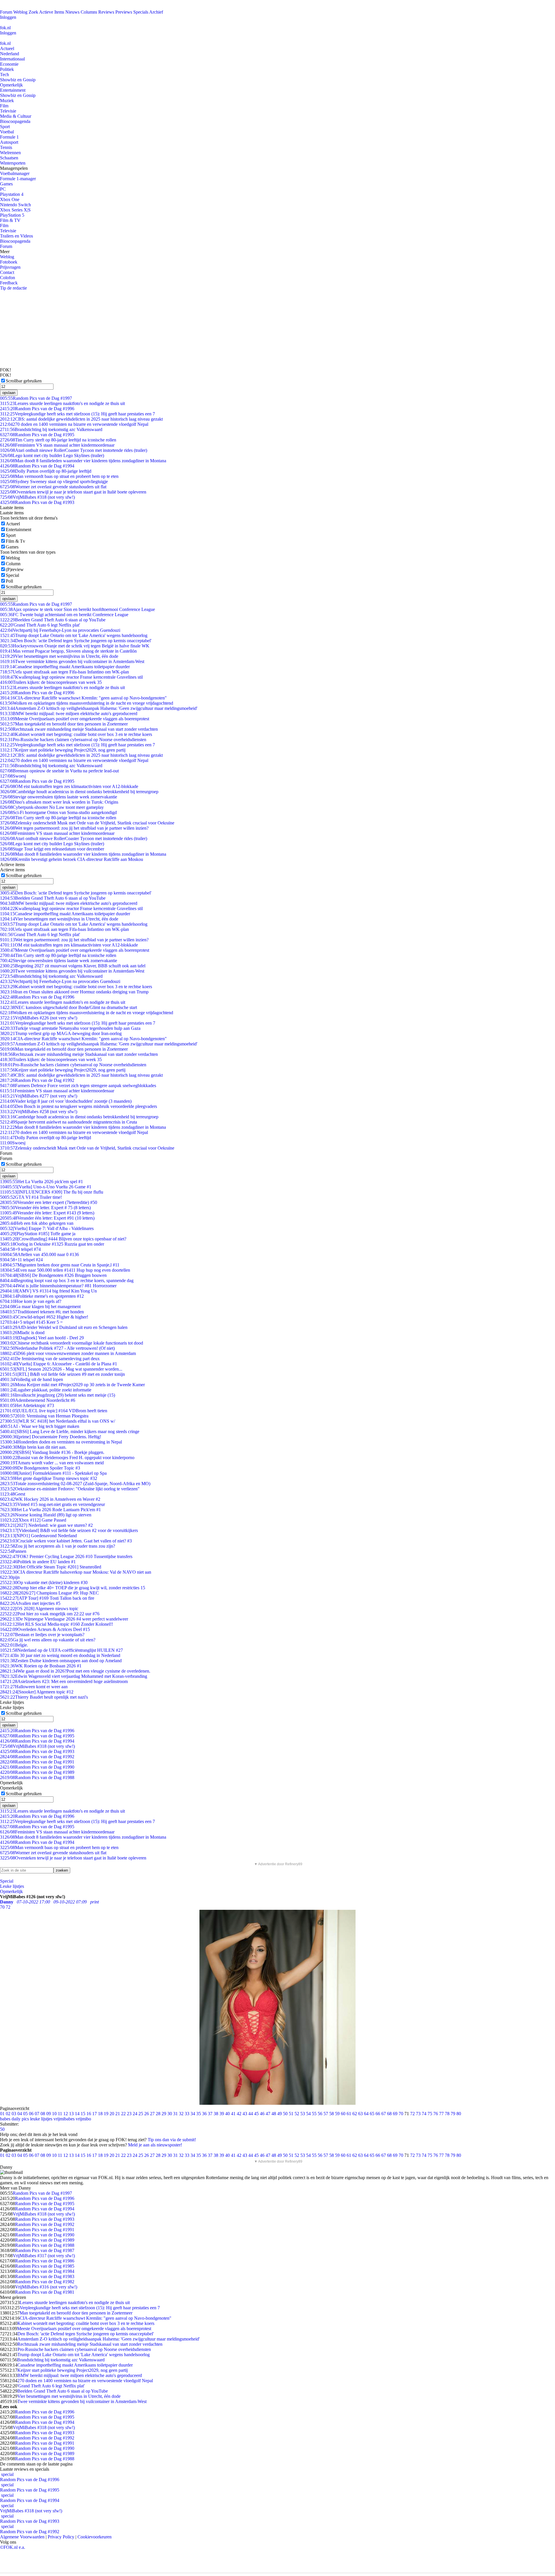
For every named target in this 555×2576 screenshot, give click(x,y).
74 (424, 2114)
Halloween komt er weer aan (34, 1687)
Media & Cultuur (16, 116)
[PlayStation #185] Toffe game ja (38, 1234)
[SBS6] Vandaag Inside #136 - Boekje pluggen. (52, 1452)
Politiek (7, 69)
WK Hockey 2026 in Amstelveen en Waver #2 (50, 1499)
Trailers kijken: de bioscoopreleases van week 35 (51, 682)
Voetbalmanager (15, 173)
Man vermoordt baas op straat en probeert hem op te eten (59, 476)
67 (384, 2114)
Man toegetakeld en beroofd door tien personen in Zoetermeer (64, 724)
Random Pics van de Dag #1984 (45, 2271)
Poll (9, 581)
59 (337, 2114)
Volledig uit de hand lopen (32, 1379)
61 (349, 2114)
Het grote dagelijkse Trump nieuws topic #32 (49, 1478)
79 (453, 2114)
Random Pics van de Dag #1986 (45, 2261)
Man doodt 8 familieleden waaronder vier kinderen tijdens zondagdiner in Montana (83, 461)
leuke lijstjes (41, 2119)
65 (372, 2114)
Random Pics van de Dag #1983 (45, 2276)
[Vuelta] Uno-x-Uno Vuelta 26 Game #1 (46, 1187)
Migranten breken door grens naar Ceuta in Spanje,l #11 (60, 1265)
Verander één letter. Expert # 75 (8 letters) (45, 1208)
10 (54, 2114)
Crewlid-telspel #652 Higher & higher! (44, 1317)
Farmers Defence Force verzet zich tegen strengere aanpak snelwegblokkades (78, 1086)
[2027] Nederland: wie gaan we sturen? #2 (46, 1525)
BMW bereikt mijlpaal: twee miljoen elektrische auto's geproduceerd (69, 713)
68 (389, 2114)
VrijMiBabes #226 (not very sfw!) (39, 1018)
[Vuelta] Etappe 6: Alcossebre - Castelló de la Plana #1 (59, 1364)
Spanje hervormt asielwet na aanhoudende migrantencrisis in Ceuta (69, 1122)
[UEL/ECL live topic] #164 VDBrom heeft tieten (54, 1411)
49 (280, 2114)
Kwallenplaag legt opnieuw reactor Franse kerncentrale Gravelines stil (71, 677)
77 (441, 2114)
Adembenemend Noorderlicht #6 (38, 1400)
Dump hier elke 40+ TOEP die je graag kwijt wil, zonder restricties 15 (73, 1588)
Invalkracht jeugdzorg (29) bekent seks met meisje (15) (58, 1395)
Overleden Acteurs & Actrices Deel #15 (45, 1629)
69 (395, 2114)
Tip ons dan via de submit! (172, 2140)
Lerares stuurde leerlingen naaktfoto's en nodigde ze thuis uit (62, 403)
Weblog (20, 12)
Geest (13, 1494)
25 (141, 2114)
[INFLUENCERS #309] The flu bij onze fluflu (52, 1192)
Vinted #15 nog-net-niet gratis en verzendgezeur (52, 1504)
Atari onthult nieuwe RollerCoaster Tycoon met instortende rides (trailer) (74, 450)
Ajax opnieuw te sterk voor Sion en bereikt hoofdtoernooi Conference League (77, 609)
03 (14, 2114)
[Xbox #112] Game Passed (33, 1520)
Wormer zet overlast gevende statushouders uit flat (53, 487)
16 (89, 2114)
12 (66, 2114)
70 (401, 2114)
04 (20, 2114)
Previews (124, 12)
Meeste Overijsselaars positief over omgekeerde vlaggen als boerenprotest (75, 719)
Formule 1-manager (18, 179)
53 (303, 2114)
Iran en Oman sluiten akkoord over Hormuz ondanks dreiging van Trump (74, 992)
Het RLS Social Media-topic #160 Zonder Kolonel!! (57, 1624)
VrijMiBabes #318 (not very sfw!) (37, 497)
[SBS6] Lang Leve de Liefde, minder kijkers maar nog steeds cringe (70, 1431)
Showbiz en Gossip (18, 80)
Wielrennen (10, 153)
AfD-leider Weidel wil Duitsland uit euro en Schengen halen (64, 1327)
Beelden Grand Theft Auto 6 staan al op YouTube (53, 620)
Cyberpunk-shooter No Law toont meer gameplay (52, 807)
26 (147, 2114)
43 (245, 2114)
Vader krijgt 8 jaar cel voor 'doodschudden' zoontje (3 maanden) (66, 1101)
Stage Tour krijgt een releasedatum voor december (52, 849)
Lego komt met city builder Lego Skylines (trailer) (52, 455)
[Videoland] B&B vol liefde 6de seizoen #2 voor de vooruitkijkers (69, 1530)
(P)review (15, 569)
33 (187, 2114)
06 (31, 2114)
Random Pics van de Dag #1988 (37, 1777)
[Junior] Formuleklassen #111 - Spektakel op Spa (53, 1473)
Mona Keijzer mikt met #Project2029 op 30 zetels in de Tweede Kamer (72, 1385)
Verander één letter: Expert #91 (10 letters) (47, 1218)
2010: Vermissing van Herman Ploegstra (44, 1416)
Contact (7, 272)
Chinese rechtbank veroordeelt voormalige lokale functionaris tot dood (72, 1343)
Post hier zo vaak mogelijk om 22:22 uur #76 (50, 1614)
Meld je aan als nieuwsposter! (155, 2145)
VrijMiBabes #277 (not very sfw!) (39, 1096)
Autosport (9, 142)
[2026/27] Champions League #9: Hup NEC (49, 1593)
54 (308, 2114)
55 (314, 2114)
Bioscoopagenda (15, 121)
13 (71, 2114)
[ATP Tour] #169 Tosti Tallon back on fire (47, 1598)
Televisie (8, 111)
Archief (156, 12)
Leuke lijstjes (12, 1886)
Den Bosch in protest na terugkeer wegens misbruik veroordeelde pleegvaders (78, 1106)
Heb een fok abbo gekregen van (37, 1223)
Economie (9, 64)
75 (430, 2114)
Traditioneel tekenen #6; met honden (42, 1312)
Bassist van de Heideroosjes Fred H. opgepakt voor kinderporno (67, 1458)
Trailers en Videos (16, 236)
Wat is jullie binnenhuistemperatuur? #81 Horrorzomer (58, 1286)
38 (216, 2114)
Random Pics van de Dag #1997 (36, 398)
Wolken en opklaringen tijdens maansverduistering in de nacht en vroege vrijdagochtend (87, 703)
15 (83, 2114)
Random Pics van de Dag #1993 (37, 502)
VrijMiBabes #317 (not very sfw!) (44, 2256)
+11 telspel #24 (21, 1260)
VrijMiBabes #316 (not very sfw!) (46, 2287)
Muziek (7, 101)
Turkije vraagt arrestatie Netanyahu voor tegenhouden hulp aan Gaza (70, 1028)
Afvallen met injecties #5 (30, 1603)
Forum (6, 12)
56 (320, 2114)
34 (193, 2114)
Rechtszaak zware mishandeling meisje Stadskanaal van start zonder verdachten (79, 729)
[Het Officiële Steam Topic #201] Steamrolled (51, 1567)
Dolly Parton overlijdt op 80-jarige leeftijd (46, 471)
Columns (89, 12)
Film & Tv (15, 541)
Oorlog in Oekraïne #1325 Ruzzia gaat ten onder (52, 1244)
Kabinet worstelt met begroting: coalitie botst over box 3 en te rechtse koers (76, 734)
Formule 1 (9, 137)
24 (135, 2114)
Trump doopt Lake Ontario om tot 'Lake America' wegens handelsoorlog (74, 635)
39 (222, 2114)
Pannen (13, 1551)
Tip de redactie (13, 288)
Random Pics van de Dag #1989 (37, 1772)
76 (436, 2114)
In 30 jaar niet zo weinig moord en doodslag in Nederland (60, 1655)
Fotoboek (9, 262)
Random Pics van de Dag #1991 (37, 1762)
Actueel (7, 48)
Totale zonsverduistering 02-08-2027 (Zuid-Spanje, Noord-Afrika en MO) (75, 1484)
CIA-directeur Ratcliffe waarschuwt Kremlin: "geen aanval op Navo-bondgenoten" (83, 698)
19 (106, 2114)
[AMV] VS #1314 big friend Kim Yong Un (48, 1291)
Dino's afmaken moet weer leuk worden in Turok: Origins (59, 802)
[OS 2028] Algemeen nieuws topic (39, 1609)
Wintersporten (13, 163)
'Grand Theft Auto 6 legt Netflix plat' (40, 625)
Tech (4, 74)
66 (378, 2114)
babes (5, 2119)
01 (2, 2114)
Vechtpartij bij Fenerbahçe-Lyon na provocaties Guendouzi (60, 630)
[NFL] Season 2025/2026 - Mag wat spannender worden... (61, 1369)
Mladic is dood (22, 1333)
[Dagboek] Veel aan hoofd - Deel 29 (42, 1338)
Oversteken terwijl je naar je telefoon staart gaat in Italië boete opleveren (73, 492)
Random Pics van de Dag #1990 (37, 1767)
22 (123, 2114)
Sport (5, 127)
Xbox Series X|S (15, 210)
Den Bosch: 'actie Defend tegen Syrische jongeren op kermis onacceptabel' (76, 641)
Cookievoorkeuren (95, 2537)
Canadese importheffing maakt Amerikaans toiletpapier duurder (65, 667)
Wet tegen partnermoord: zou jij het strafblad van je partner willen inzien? (74, 828)
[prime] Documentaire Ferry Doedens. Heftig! (51, 1437)
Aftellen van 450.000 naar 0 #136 (39, 1254)
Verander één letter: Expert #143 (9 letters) (47, 1213)
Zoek (33, 12)
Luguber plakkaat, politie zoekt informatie (46, 1390)
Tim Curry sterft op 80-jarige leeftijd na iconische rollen (58, 440)
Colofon (8, 278)
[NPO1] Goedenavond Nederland (38, 1536)
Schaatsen (9, 158)
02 (8, 2114)
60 (343, 2114)
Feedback (9, 283)
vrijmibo (83, 2119)
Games (6, 184)
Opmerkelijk (11, 85)
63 (360, 2114)
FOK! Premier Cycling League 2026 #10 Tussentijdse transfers (66, 1556)
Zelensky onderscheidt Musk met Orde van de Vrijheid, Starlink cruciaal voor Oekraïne (87, 823)
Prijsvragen (10, 267)
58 (332, 2114)
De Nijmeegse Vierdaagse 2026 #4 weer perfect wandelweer (64, 1619)
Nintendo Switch (15, 205)
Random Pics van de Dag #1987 (45, 2250)
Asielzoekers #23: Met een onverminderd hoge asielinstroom (64, 1681)
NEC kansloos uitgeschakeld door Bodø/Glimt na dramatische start (69, 1007)
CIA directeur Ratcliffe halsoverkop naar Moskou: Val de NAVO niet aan (76, 1572)
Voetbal (7, 132)
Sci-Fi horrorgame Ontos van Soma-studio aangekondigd (58, 812)
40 (227, 2114)
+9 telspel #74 (20, 1249)
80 (459, 2114)
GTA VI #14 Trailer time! (31, 1197)
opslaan (9, 393)
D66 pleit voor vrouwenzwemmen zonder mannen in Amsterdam (68, 1353)
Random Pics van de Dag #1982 (45, 2282)
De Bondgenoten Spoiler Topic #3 (40, 1468)
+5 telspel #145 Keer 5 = (31, 1322)
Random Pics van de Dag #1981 (45, 2292)
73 (418, 2114)
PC (3, 189)
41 (233, 2114)
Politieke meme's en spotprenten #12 (42, 1296)
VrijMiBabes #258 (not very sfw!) (39, 1112)
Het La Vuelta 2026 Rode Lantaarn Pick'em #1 (50, 1510)
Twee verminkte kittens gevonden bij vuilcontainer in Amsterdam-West (72, 661)
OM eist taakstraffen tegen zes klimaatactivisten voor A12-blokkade (69, 786)
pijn (10, 1577)
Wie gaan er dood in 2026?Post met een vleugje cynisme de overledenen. (75, 1671)
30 (170, 2114)
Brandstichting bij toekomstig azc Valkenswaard (51, 429)
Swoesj (13, 776)
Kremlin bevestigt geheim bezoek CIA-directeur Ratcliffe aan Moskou (72, 859)
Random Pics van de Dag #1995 (37, 435)
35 (199, 2114)
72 (412, 2114)
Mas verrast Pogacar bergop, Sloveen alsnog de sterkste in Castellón (68, 651)
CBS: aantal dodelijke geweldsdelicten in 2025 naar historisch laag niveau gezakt (81, 419)
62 (355, 2114)
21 (118, 2114)
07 (37, 2114)
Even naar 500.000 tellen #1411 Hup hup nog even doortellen (65, 1270)
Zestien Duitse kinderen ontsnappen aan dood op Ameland (61, 1661)
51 (291, 2114)
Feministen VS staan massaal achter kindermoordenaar (57, 445)
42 (239, 2114)
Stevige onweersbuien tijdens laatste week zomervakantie (59, 797)
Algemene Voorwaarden (22, 2537)
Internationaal (12, 59)
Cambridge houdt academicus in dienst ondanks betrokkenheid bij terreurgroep (79, 792)
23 (129, 2114)
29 (164, 2114)
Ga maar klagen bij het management (40, 1307)
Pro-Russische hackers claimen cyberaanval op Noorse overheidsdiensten (73, 740)
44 (251, 2114)
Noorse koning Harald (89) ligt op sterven (46, 1515)
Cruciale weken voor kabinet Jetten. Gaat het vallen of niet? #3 (66, 1541)
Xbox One (10, 199)
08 (43, 2114)
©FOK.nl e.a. (13, 2547)
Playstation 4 (12, 194)
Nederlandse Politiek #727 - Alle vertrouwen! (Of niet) (57, 1348)
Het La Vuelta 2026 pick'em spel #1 (41, 1182)
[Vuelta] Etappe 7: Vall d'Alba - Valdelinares (47, 1228)
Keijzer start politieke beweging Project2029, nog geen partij (63, 750)
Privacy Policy (61, 2537)
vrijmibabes (64, 2119)
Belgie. (14, 1645)
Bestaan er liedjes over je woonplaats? (42, 1635)
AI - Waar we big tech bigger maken (40, 1426)
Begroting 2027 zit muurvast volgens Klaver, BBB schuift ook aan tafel (73, 966)
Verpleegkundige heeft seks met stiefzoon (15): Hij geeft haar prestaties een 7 (77, 414)
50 (285, 2114)
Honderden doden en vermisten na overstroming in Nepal (61, 1442)
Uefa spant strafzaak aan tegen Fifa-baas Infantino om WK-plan (64, 672)
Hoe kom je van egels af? (31, 1301)
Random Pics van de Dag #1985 (45, 2266)
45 (256, 2114)
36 (204, 2114)
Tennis (6, 147)
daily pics (20, 2119)
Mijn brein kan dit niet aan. (33, 1447)
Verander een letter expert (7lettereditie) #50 (49, 1202)
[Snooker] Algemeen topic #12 (37, 1692)
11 (60, 2114)
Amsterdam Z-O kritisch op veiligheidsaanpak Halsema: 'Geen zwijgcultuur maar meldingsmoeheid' (99, 708)
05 (25, 2114)
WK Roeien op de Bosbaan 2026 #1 (41, 1666)
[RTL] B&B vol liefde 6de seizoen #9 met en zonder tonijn (62, 1374)
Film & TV (10, 220)
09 (49, 2114)
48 (274, 2114)
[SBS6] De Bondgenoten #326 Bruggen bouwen (53, 1275)
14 (77, 2114)
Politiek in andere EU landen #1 (38, 1562)
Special (12, 575)
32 (181, 2114)
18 (100, 2114)
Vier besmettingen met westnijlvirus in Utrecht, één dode (59, 656)
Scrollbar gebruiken (24, 381)
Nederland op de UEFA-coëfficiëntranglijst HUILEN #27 (61, 1650)
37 (210, 2114)
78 (447, 2114)
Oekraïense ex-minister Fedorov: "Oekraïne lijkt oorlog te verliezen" (70, 1489)
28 (158, 2114)
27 (152, 2114)
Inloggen (8, 17)
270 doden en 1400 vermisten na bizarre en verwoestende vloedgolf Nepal (74, 424)
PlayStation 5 (12, 215)
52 (297, 2114)
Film (4, 106)
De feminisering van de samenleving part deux (50, 1359)
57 (326, 2114)
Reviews (106, 12)
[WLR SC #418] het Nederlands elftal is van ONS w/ (58, 1421)
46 (262, 2114)
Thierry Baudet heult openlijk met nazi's (44, 1697)
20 (112, 2114)
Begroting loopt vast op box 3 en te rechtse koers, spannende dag (67, 1280)
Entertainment (13, 90)
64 (366, 2114)
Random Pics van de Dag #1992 (37, 1080)
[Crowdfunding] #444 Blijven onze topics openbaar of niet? (63, 1239)
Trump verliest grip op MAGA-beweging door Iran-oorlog (61, 1033)
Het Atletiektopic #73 (27, 1405)
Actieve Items (52, 12)
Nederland (10, 54)
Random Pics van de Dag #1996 (37, 409)
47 (268, 2114)
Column (13, 564)
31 (175, 2114)
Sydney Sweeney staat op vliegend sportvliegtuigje (54, 481)
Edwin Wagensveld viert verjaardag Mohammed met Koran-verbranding (74, 1676)
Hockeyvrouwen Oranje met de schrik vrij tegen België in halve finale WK (75, 646)
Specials (141, 12)
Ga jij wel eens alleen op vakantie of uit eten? (48, 1640)
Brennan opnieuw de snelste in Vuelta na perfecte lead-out (59, 771)
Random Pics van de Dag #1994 (37, 466)
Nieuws (72, 12)
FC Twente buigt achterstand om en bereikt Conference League (64, 615)
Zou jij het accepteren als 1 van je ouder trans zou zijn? (58, 1546)
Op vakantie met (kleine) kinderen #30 (44, 1582)
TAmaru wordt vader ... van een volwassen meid (52, 1463)
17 (95, 2114)
